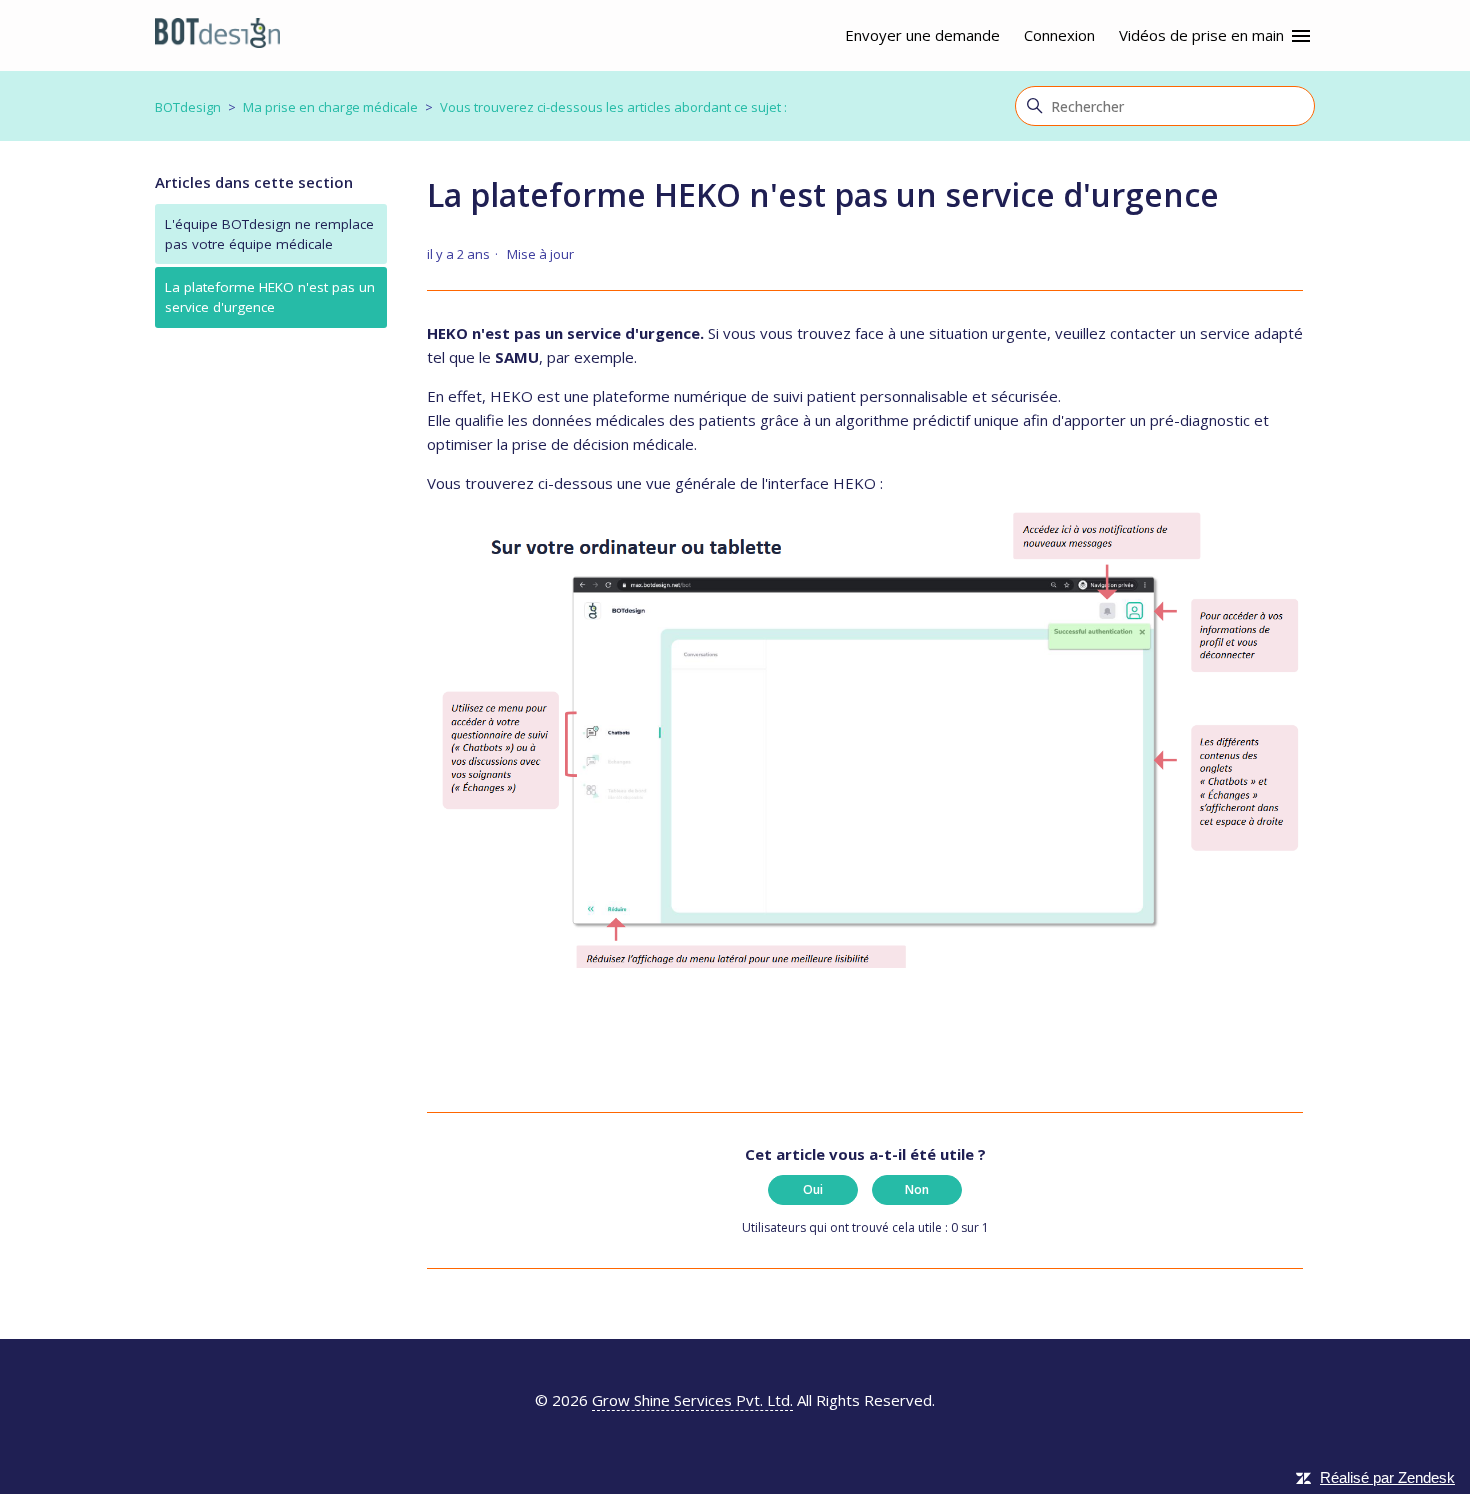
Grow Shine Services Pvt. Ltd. (692, 1400)
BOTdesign (188, 107)
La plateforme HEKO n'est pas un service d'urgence (270, 297)
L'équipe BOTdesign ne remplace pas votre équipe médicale (269, 234)
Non (917, 1189)
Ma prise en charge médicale (330, 107)
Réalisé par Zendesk (1387, 1477)
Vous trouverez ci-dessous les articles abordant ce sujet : (613, 107)
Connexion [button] (1059, 35)
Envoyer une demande (922, 35)
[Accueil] (217, 36)
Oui (813, 1189)
